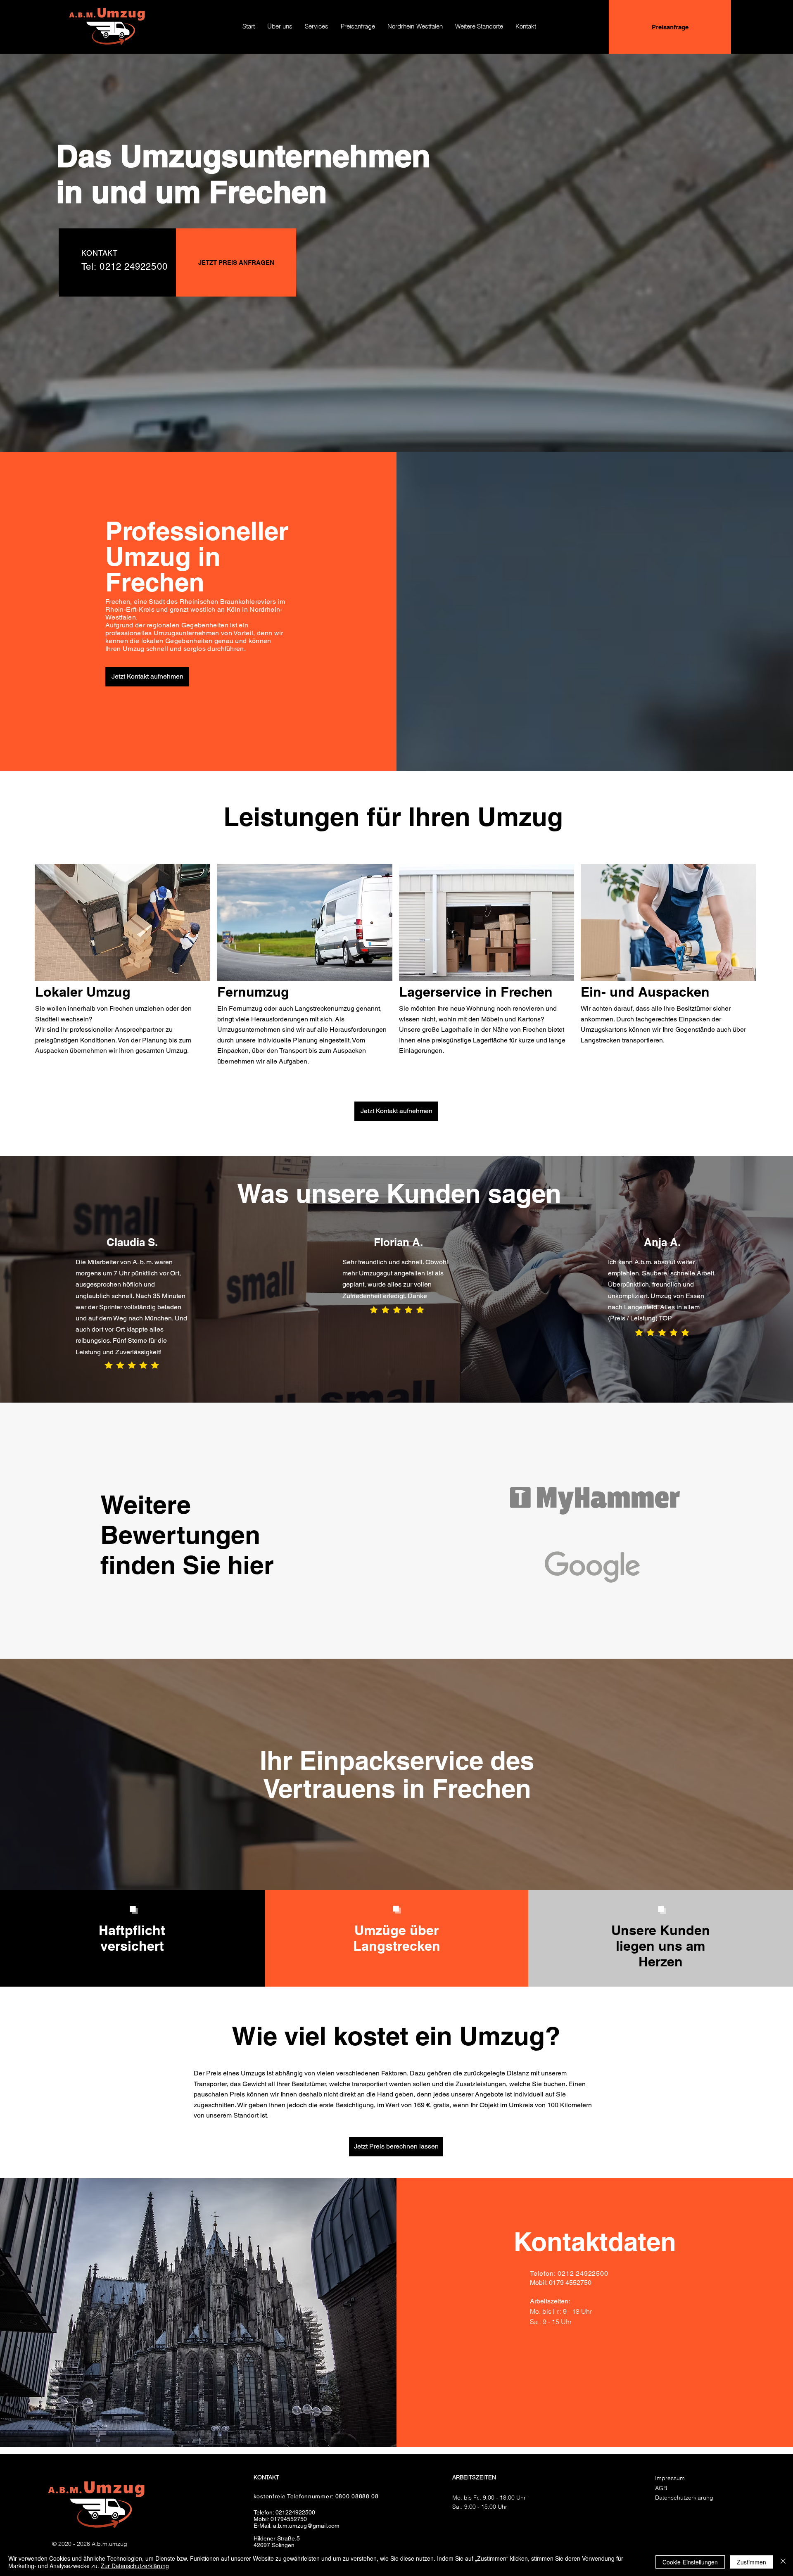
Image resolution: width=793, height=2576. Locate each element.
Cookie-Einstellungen (690, 2562)
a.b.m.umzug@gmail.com (306, 2526)
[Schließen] (783, 2562)
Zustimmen (751, 2562)
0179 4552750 (570, 2283)
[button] (415, 26)
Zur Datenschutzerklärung (135, 2566)
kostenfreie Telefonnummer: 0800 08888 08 (316, 2496)
